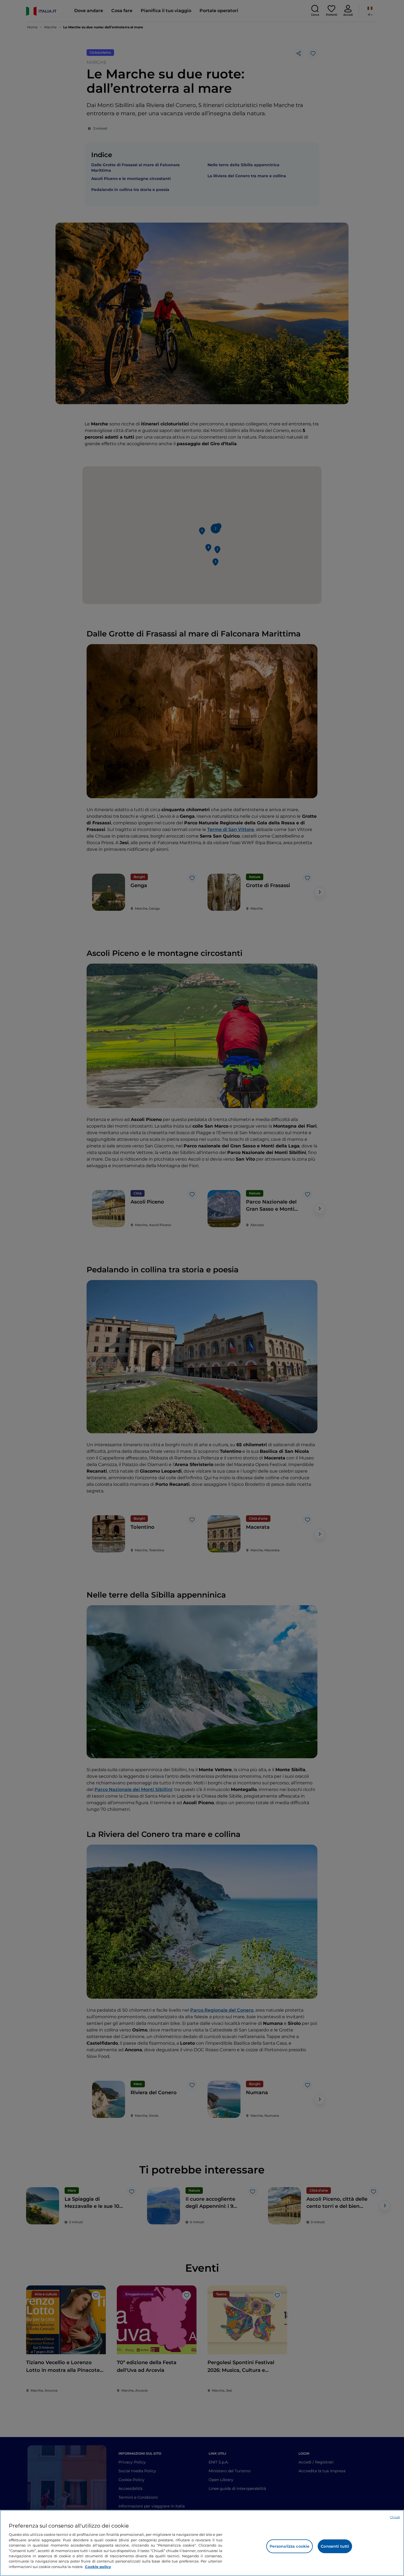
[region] (202, 2543)
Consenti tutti (335, 2546)
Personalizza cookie (290, 2546)
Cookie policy (98, 2567)
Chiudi (395, 2517)
